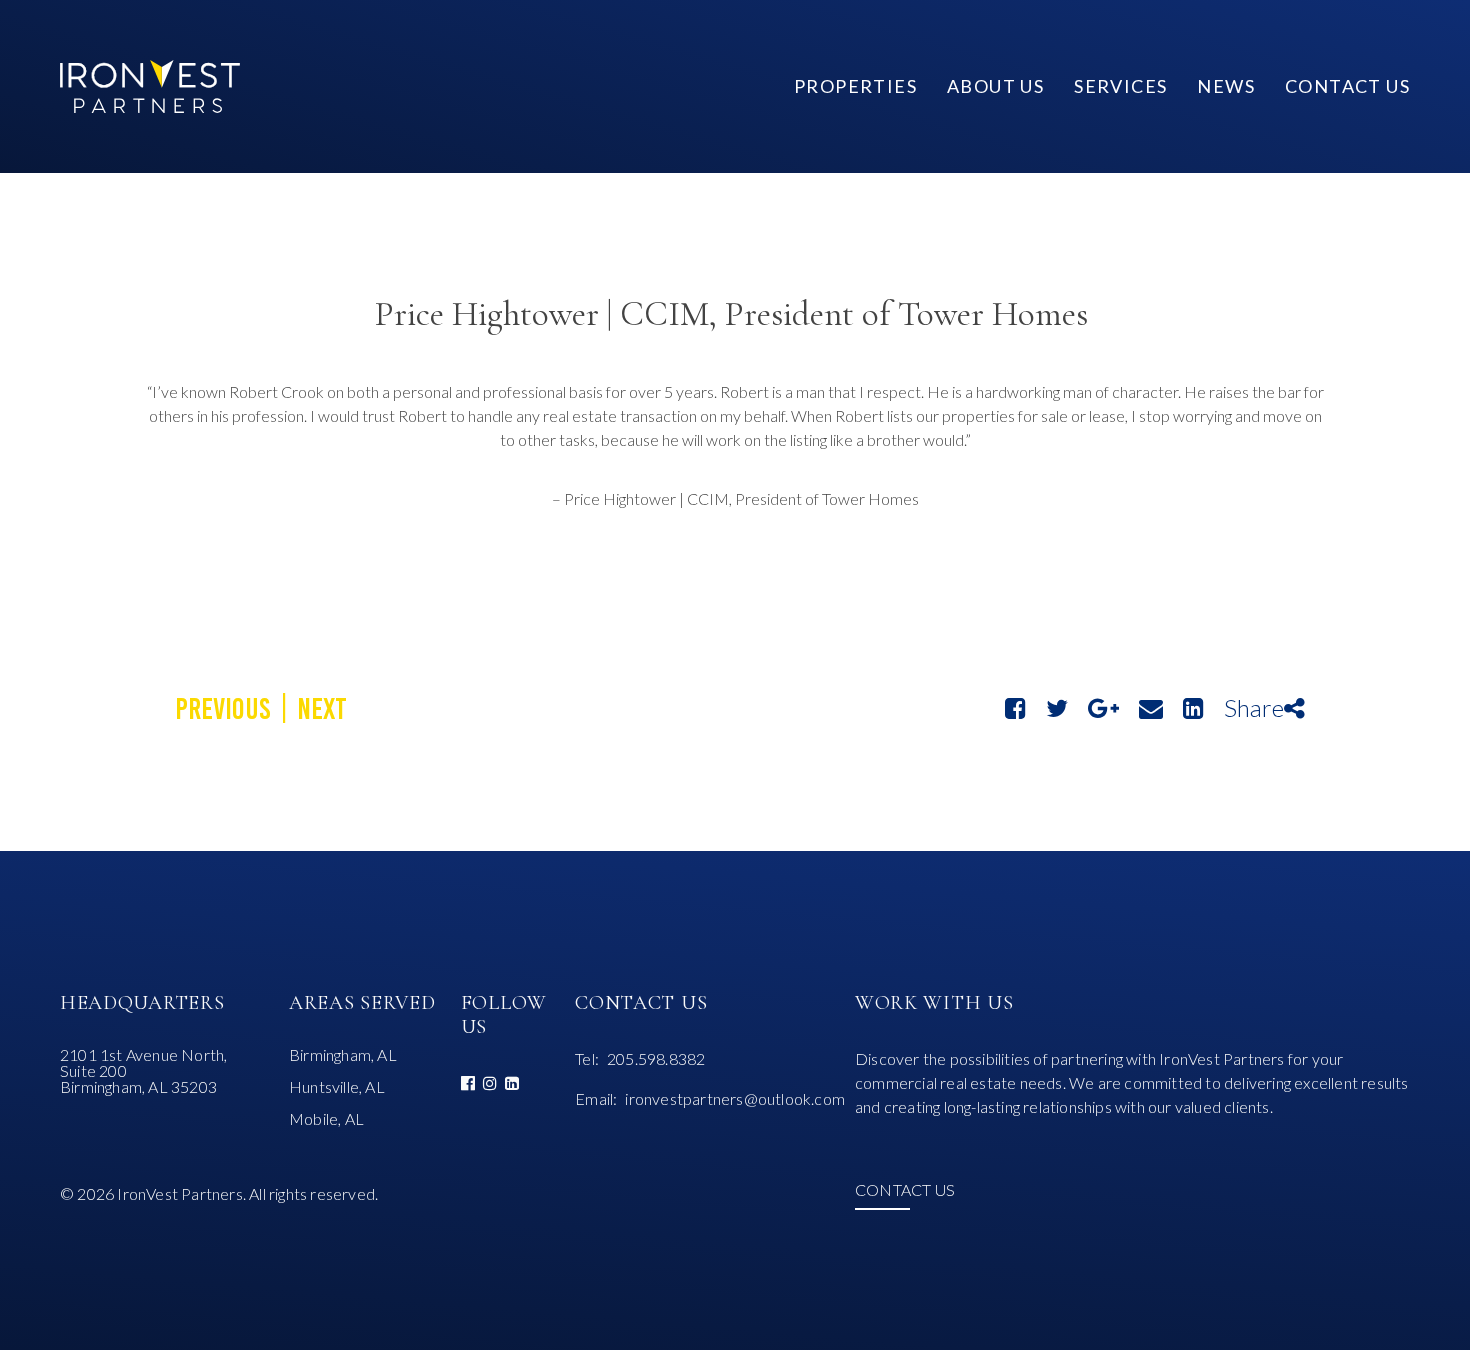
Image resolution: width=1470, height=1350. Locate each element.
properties (855, 86)
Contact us (1347, 86)
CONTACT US (905, 1190)
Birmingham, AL (343, 1055)
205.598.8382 (656, 1059)
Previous (223, 708)
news (1226, 86)
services (1120, 86)
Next (322, 708)
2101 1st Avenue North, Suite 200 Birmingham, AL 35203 (143, 1071)
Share (1254, 707)
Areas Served (362, 1003)
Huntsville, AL (337, 1087)
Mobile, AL (326, 1119)
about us (995, 86)
